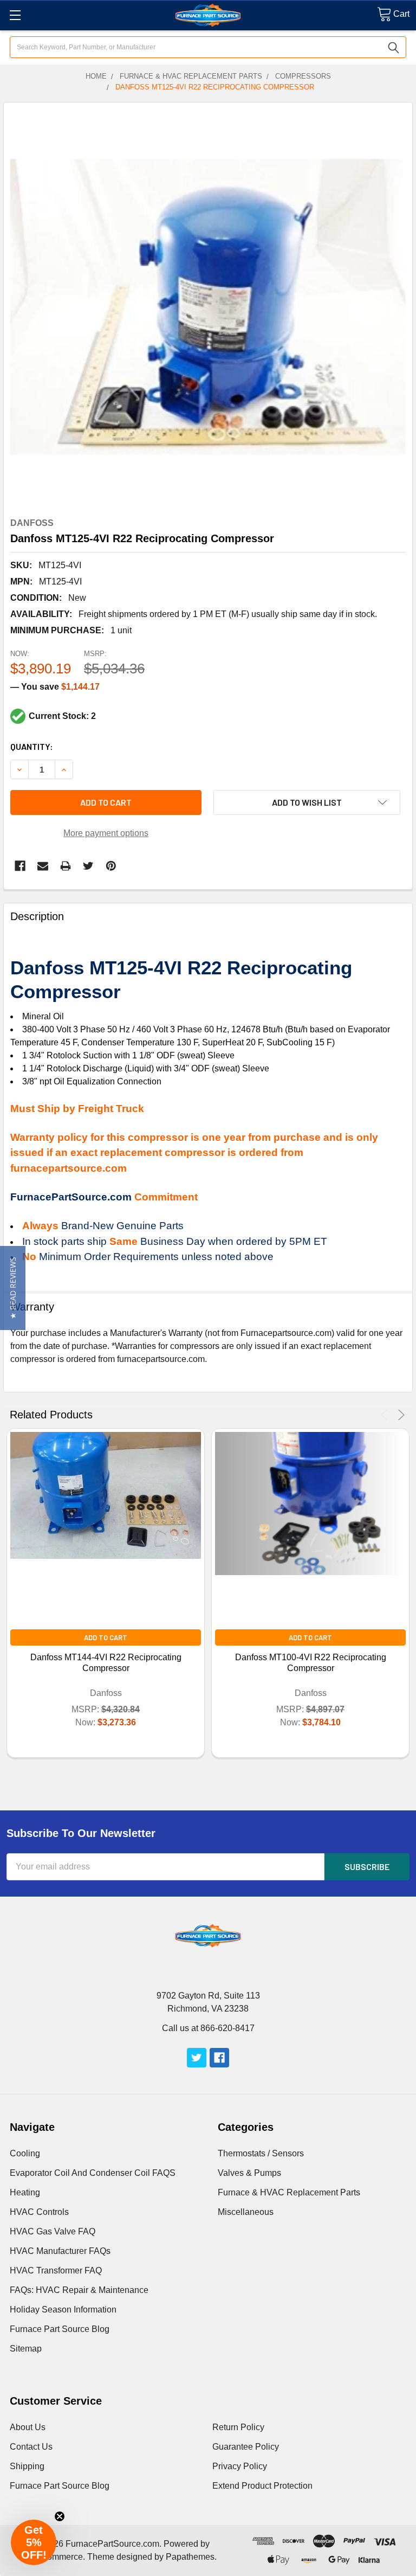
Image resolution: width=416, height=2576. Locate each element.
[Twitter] (88, 866)
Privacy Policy (240, 2466)
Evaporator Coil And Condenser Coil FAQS (93, 2173)
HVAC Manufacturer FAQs (60, 2251)
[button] (13, 1288)
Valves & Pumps (249, 2173)
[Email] (43, 866)
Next (399, 1415)
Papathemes (190, 2557)
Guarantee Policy (246, 2447)
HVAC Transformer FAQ (56, 2270)
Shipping (27, 2466)
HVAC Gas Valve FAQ (53, 2231)
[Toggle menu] (15, 15)
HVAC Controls (39, 2212)
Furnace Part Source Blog (60, 2329)
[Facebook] (20, 866)
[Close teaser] (60, 2516)
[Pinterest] (111, 866)
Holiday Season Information (63, 2310)
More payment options (106, 833)
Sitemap (26, 2349)
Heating (25, 2192)
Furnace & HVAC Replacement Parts (289, 2192)
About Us (28, 2427)
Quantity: (32, 746)
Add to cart (106, 802)
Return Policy (238, 2427)
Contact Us (31, 2447)
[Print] (66, 866)
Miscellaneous (246, 2212)
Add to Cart (106, 1637)
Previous (386, 1415)
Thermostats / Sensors (261, 2153)
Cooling (25, 2153)
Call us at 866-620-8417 (208, 2028)
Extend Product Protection (262, 2486)
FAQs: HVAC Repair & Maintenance (79, 2290)
